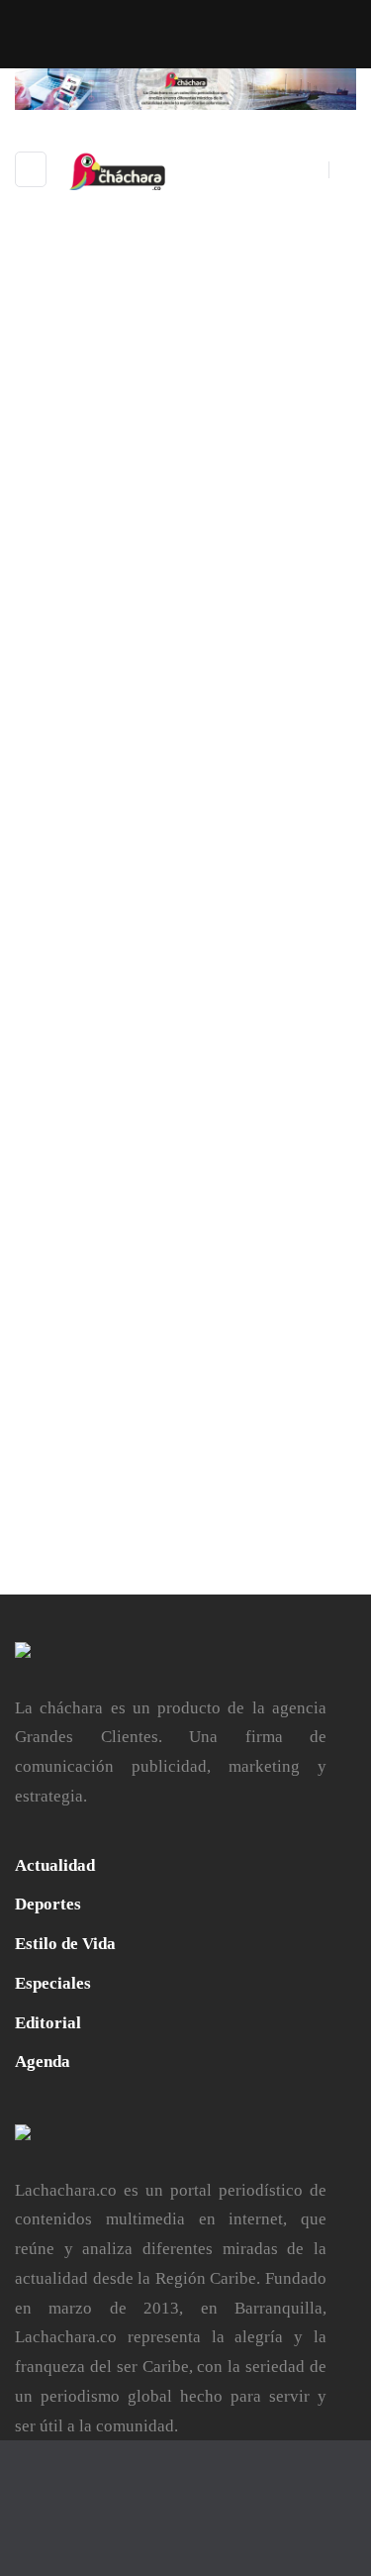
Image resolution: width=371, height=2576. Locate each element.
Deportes (48, 1904)
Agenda (43, 2061)
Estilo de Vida (65, 1944)
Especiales (53, 1983)
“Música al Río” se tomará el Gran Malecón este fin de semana (185, 700)
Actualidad (55, 1865)
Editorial (48, 2023)
